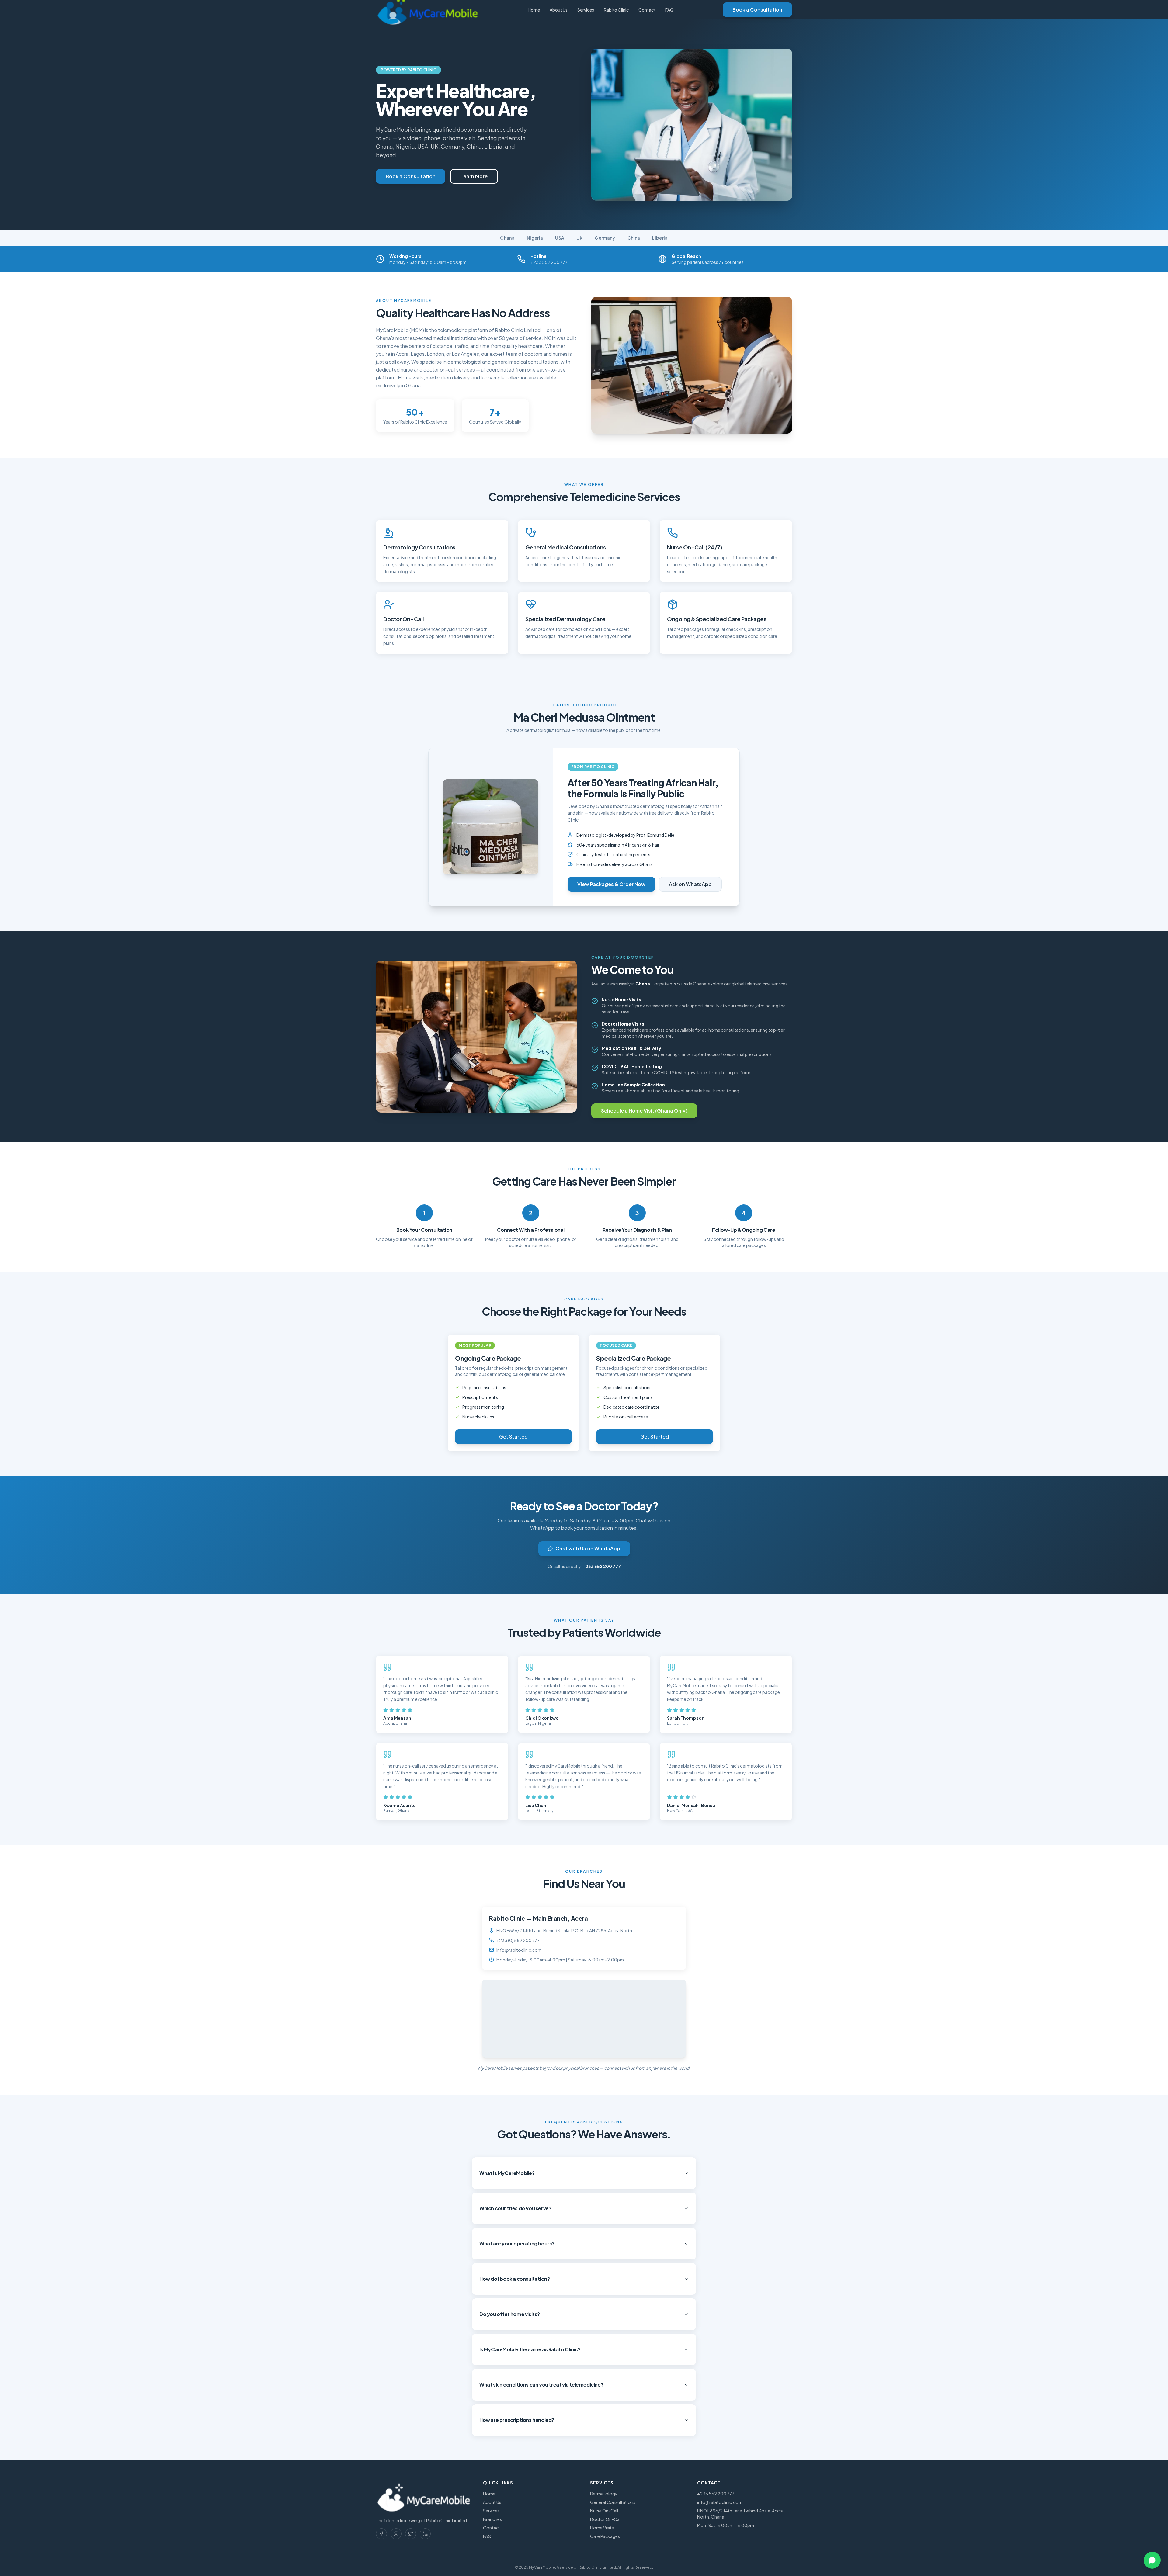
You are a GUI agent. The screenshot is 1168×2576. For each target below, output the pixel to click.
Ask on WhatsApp (690, 884)
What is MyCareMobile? (507, 2173)
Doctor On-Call (606, 2519)
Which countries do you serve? (515, 2208)
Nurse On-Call (604, 2511)
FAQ (669, 10)
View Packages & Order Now (611, 884)
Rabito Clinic (616, 10)
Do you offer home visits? (510, 2314)
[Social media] (381, 2534)
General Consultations (613, 2502)
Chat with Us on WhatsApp (588, 1548)
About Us (559, 10)
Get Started (513, 1437)
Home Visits (602, 2528)
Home (534, 10)
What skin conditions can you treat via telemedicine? (541, 2385)
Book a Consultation (757, 10)
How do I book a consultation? (514, 2279)
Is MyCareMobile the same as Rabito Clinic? (530, 2349)
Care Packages (605, 2536)
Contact (647, 10)
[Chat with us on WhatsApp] (1152, 2560)
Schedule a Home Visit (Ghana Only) (644, 1111)
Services (586, 10)
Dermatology (604, 2494)
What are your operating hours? (517, 2244)
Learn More (474, 176)
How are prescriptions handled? (517, 2420)
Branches (492, 2519)
